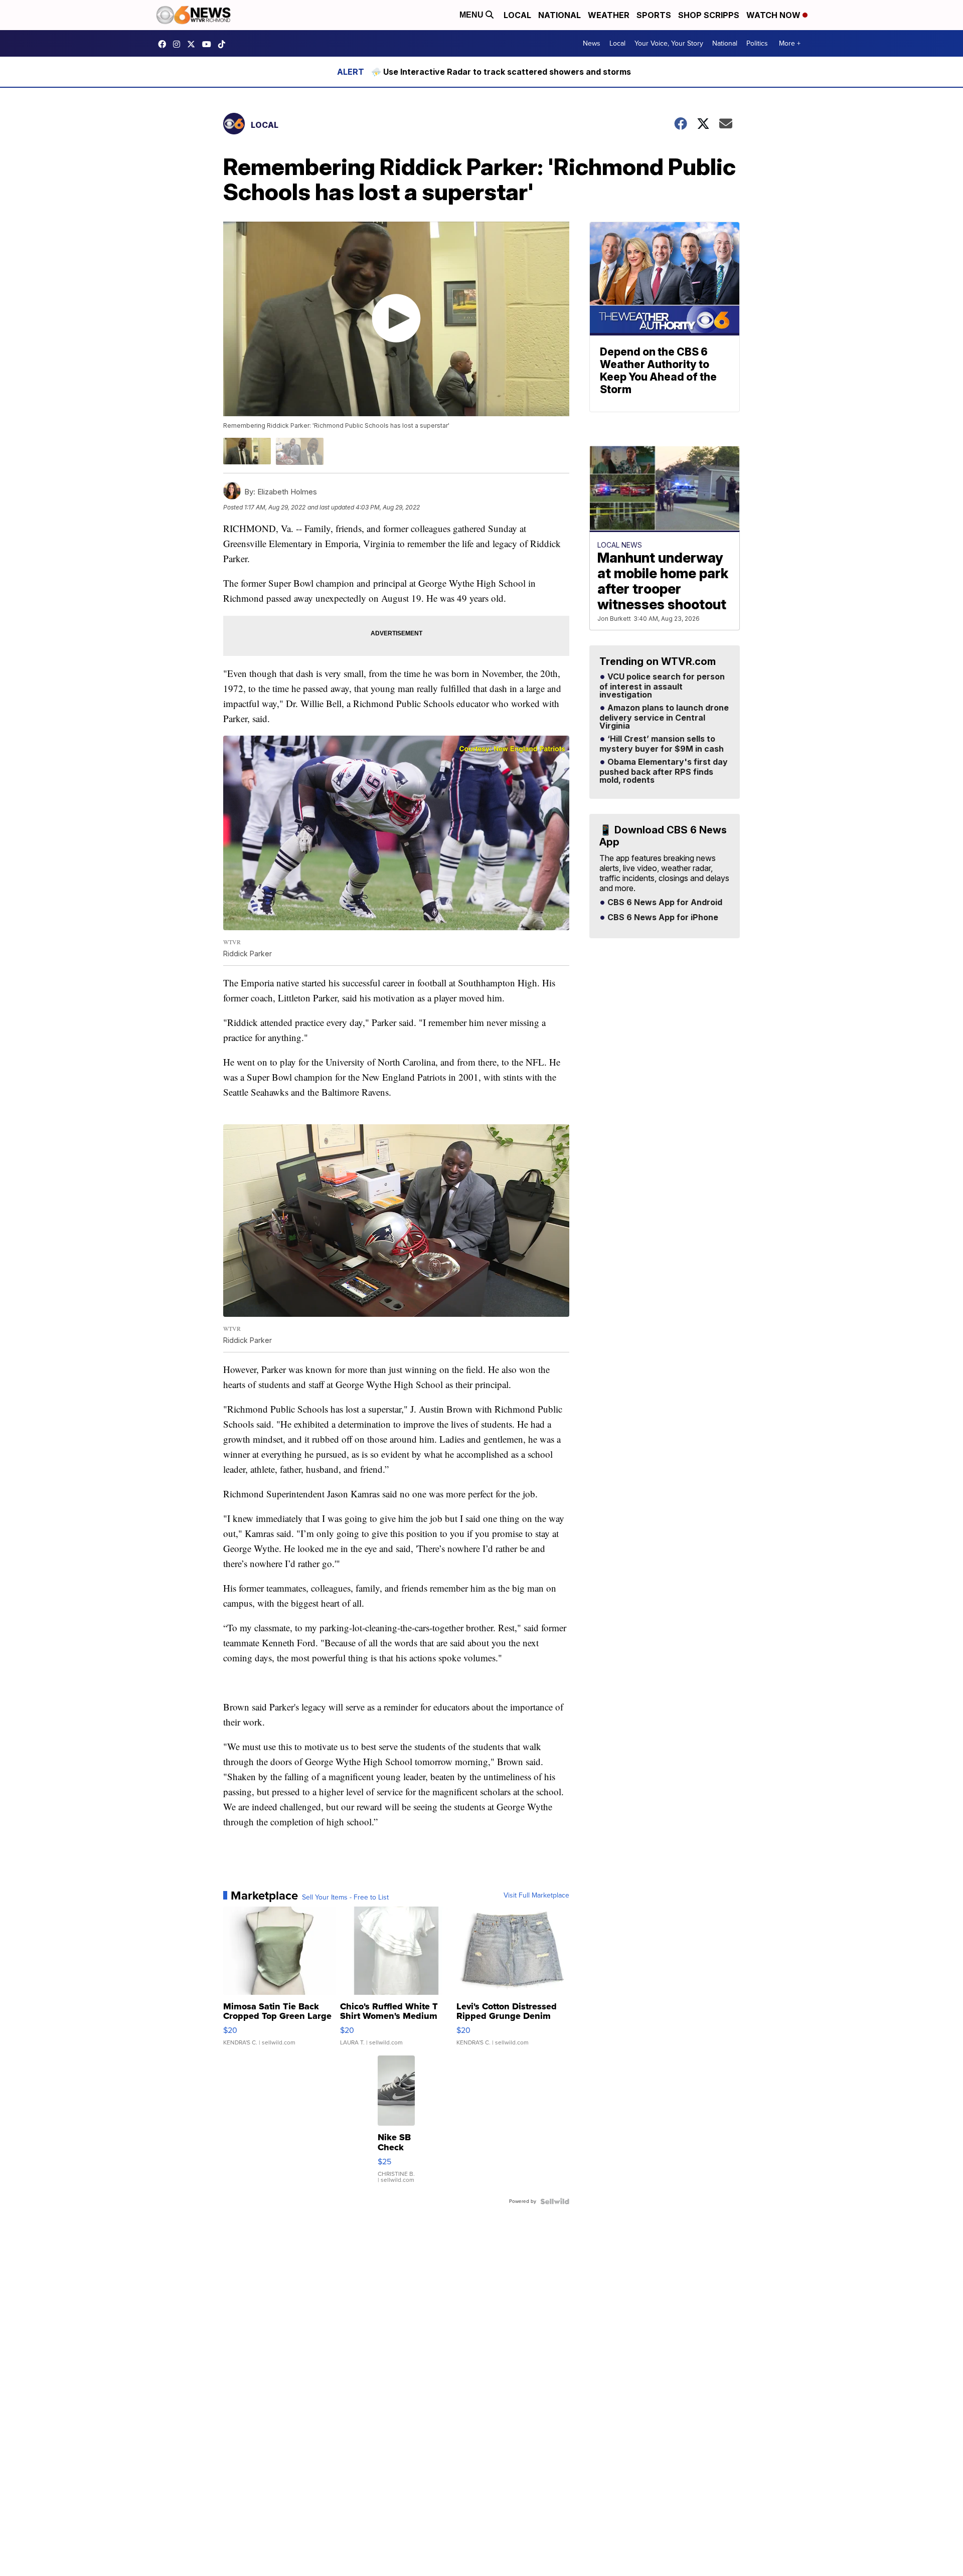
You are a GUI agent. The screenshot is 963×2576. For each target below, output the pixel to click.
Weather (609, 15)
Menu (472, 15)
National (559, 15)
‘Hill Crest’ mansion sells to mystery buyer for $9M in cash (662, 744)
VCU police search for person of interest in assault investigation (662, 686)
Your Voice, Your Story (669, 43)
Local (517, 15)
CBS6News (165, 44)
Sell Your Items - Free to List (345, 1898)
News (592, 43)
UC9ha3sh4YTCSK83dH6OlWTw (209, 44)
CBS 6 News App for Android (664, 903)
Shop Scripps (709, 15)
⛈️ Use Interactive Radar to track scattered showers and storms (501, 72)
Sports (654, 15)
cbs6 (179, 44)
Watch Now (774, 15)
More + (790, 43)
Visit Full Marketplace (536, 1896)
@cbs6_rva (224, 44)
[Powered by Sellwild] (555, 2201)
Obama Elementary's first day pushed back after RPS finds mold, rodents (664, 771)
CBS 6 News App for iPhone (662, 918)
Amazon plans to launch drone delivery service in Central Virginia (664, 717)
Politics (757, 43)
